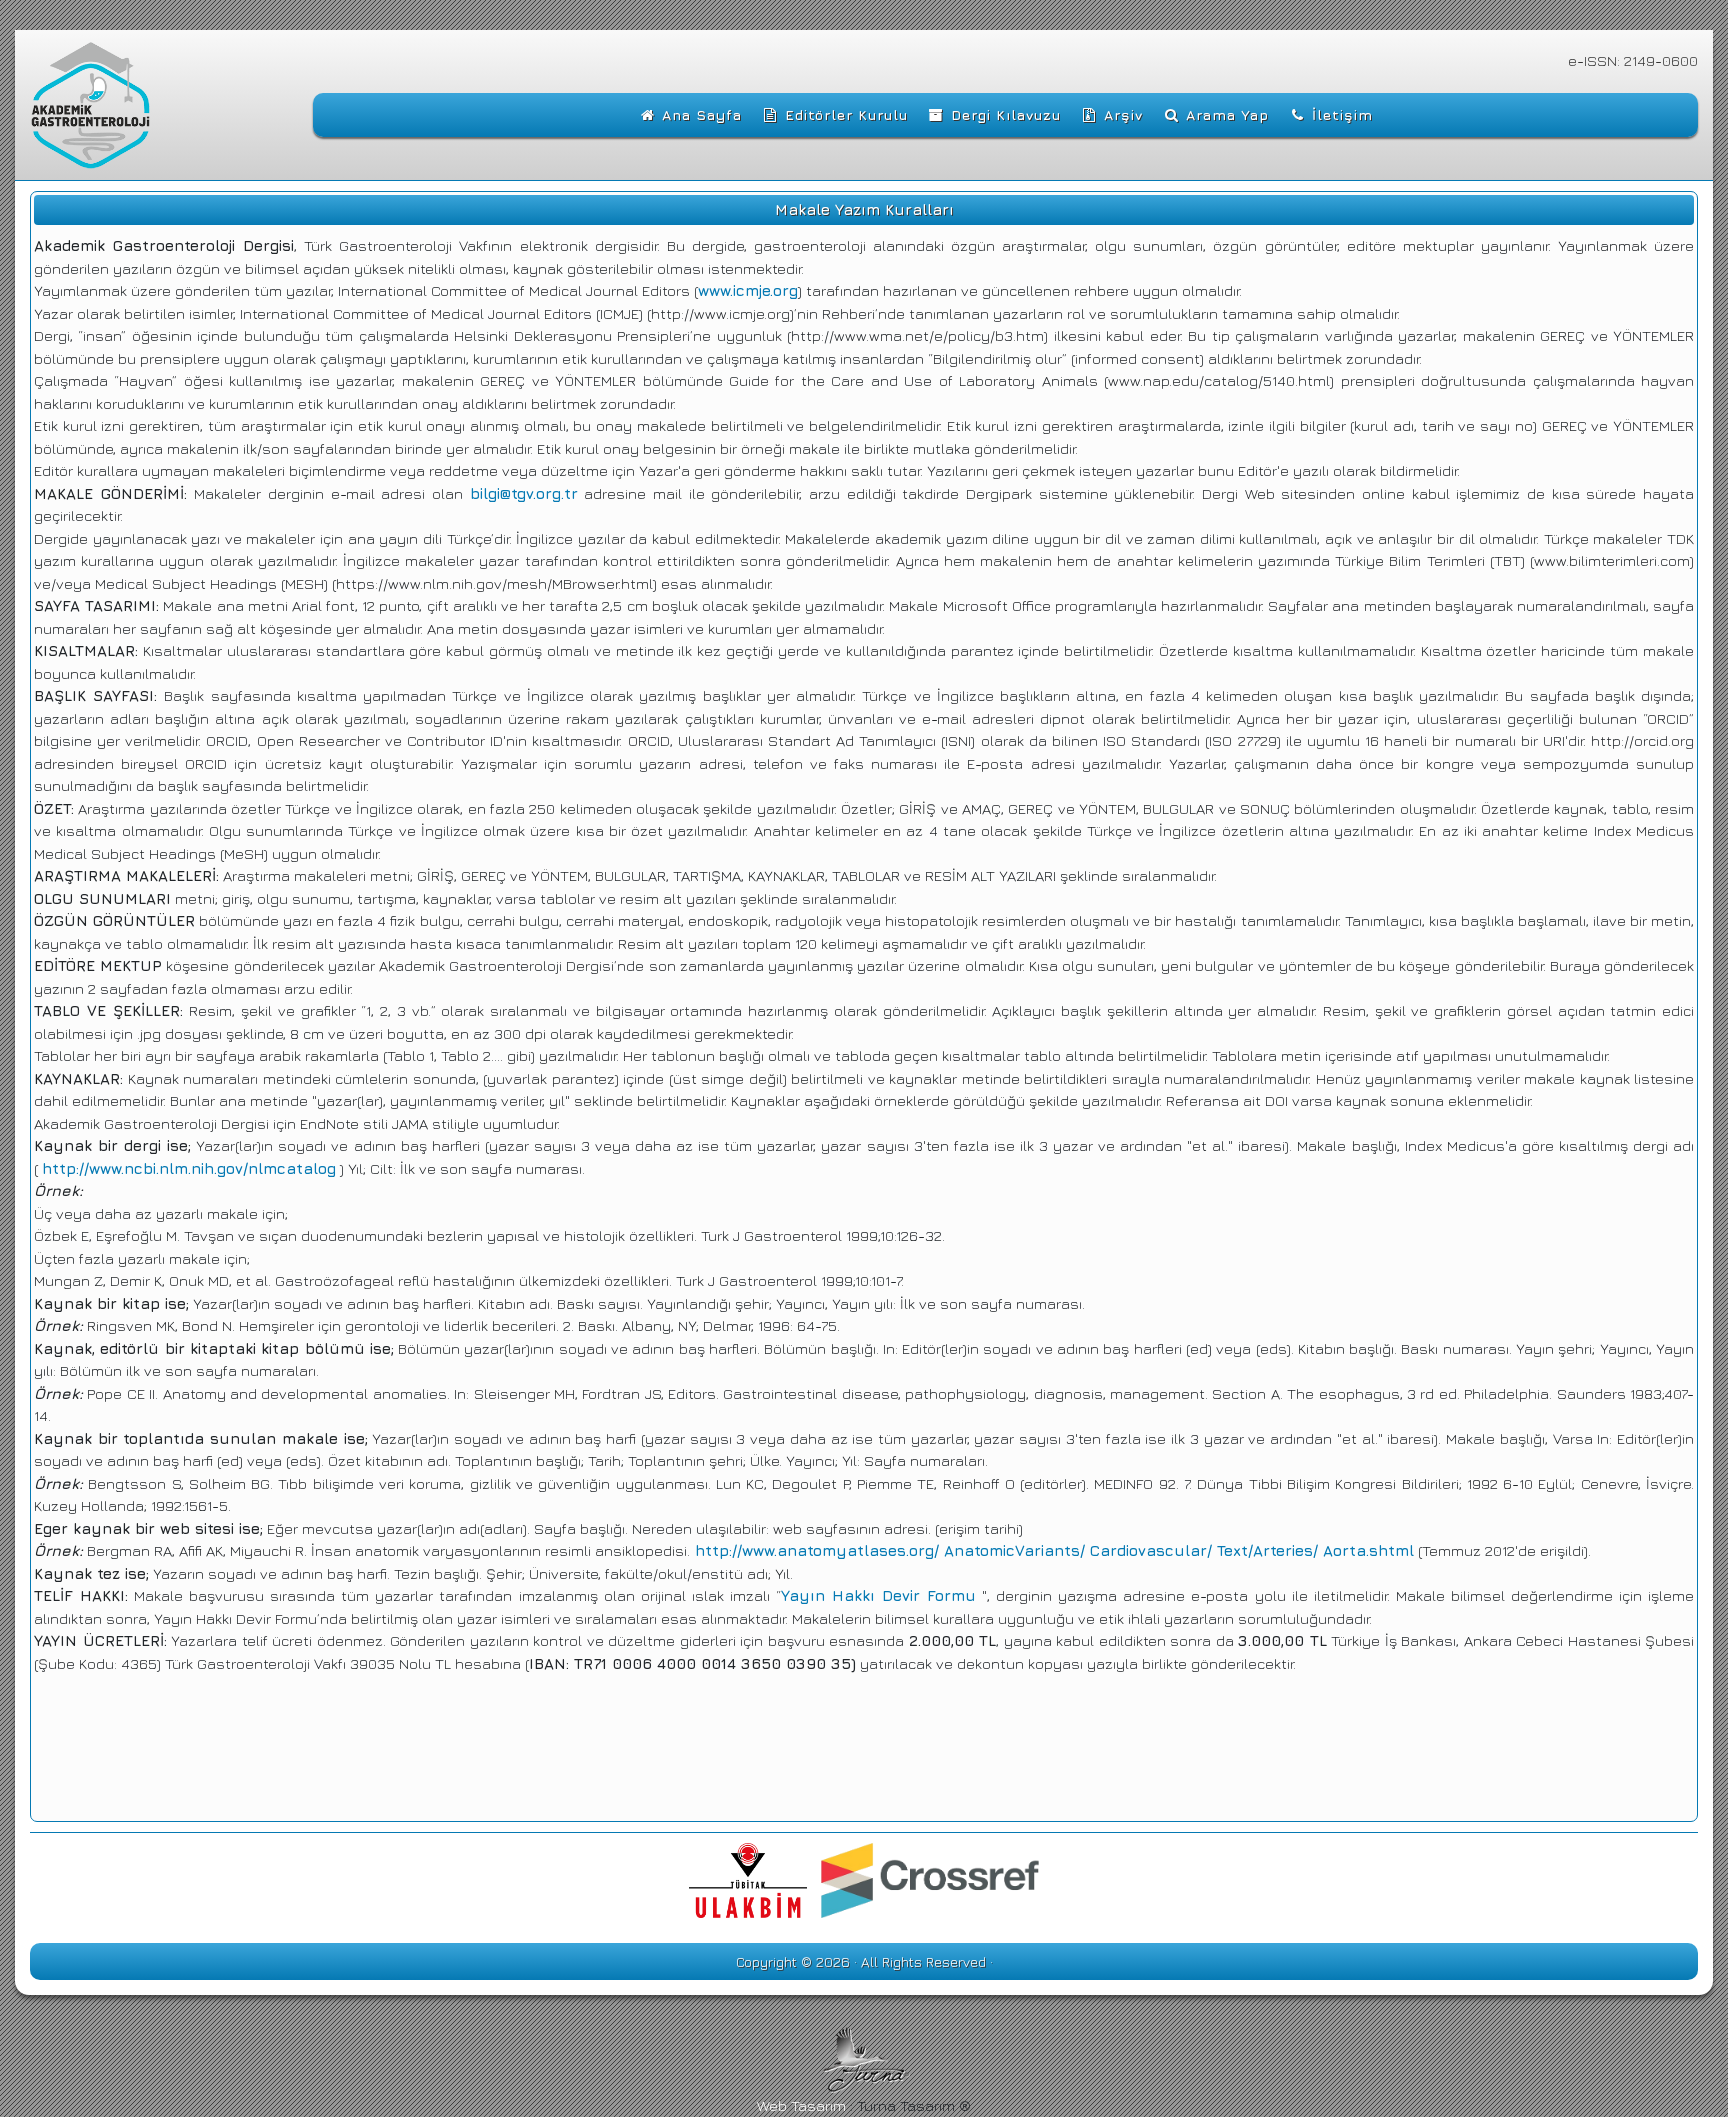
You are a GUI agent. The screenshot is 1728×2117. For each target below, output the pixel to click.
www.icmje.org (748, 290)
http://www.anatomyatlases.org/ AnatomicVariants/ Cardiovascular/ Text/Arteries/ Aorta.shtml (1052, 1550)
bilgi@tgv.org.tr (524, 493)
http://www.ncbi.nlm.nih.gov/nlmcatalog (189, 1168)
